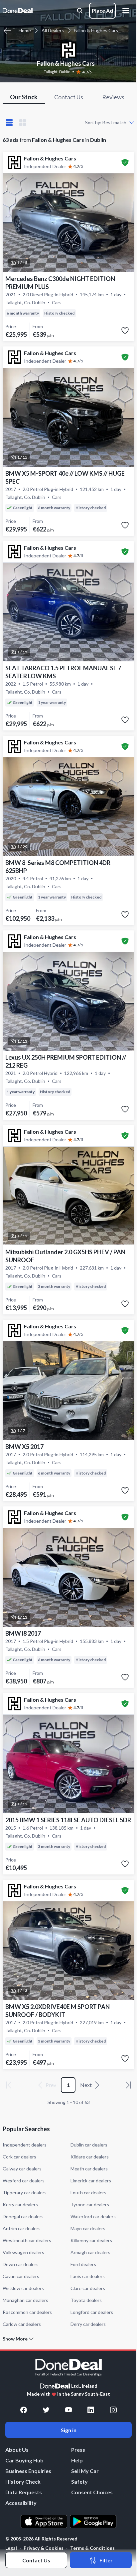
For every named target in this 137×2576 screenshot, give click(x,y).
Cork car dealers (19, 2157)
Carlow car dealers (22, 2324)
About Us (17, 2450)
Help (77, 2460)
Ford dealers (83, 2264)
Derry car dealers (88, 2324)
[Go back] (7, 31)
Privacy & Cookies (44, 2548)
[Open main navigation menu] (127, 11)
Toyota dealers (86, 2300)
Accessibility (21, 2503)
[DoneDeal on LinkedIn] (91, 2410)
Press (78, 2450)
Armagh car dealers (90, 2252)
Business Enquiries (28, 2471)
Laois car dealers (88, 2276)
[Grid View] (23, 123)
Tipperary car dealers (25, 2193)
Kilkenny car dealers (91, 2240)
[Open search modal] (80, 11)
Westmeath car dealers (27, 2240)
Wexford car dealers (24, 2181)
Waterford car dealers (93, 2216)
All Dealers (53, 30)
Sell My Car (85, 2471)
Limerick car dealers (91, 2181)
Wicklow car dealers (23, 2288)
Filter (106, 2560)
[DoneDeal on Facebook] (24, 2410)
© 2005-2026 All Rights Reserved (41, 2539)
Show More (15, 2339)
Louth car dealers (88, 2193)
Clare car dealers (88, 2288)
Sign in (69, 2430)
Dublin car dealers (89, 2145)
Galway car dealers (22, 2169)
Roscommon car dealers (27, 2312)
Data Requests (24, 2492)
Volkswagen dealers (23, 2252)
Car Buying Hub (24, 2460)
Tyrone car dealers (90, 2204)
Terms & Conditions (92, 2548)
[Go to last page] (128, 2085)
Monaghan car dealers (25, 2300)
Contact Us (36, 2560)
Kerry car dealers (20, 2204)
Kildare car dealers (90, 2157)
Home (25, 30)
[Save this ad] (125, 331)
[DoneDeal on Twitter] (46, 2410)
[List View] (9, 123)
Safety (79, 2481)
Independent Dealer (45, 166)
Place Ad (102, 10)
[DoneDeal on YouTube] (68, 2410)
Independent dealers (25, 2145)
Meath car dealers (89, 2169)
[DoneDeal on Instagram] (113, 2410)
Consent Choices (92, 2492)
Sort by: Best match (106, 122)
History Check (23, 2481)
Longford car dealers (92, 2312)
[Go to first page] (9, 2085)
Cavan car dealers (21, 2276)
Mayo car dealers (88, 2228)
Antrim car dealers (22, 2228)
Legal (11, 2548)
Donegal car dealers (23, 2216)
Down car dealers (21, 2264)
